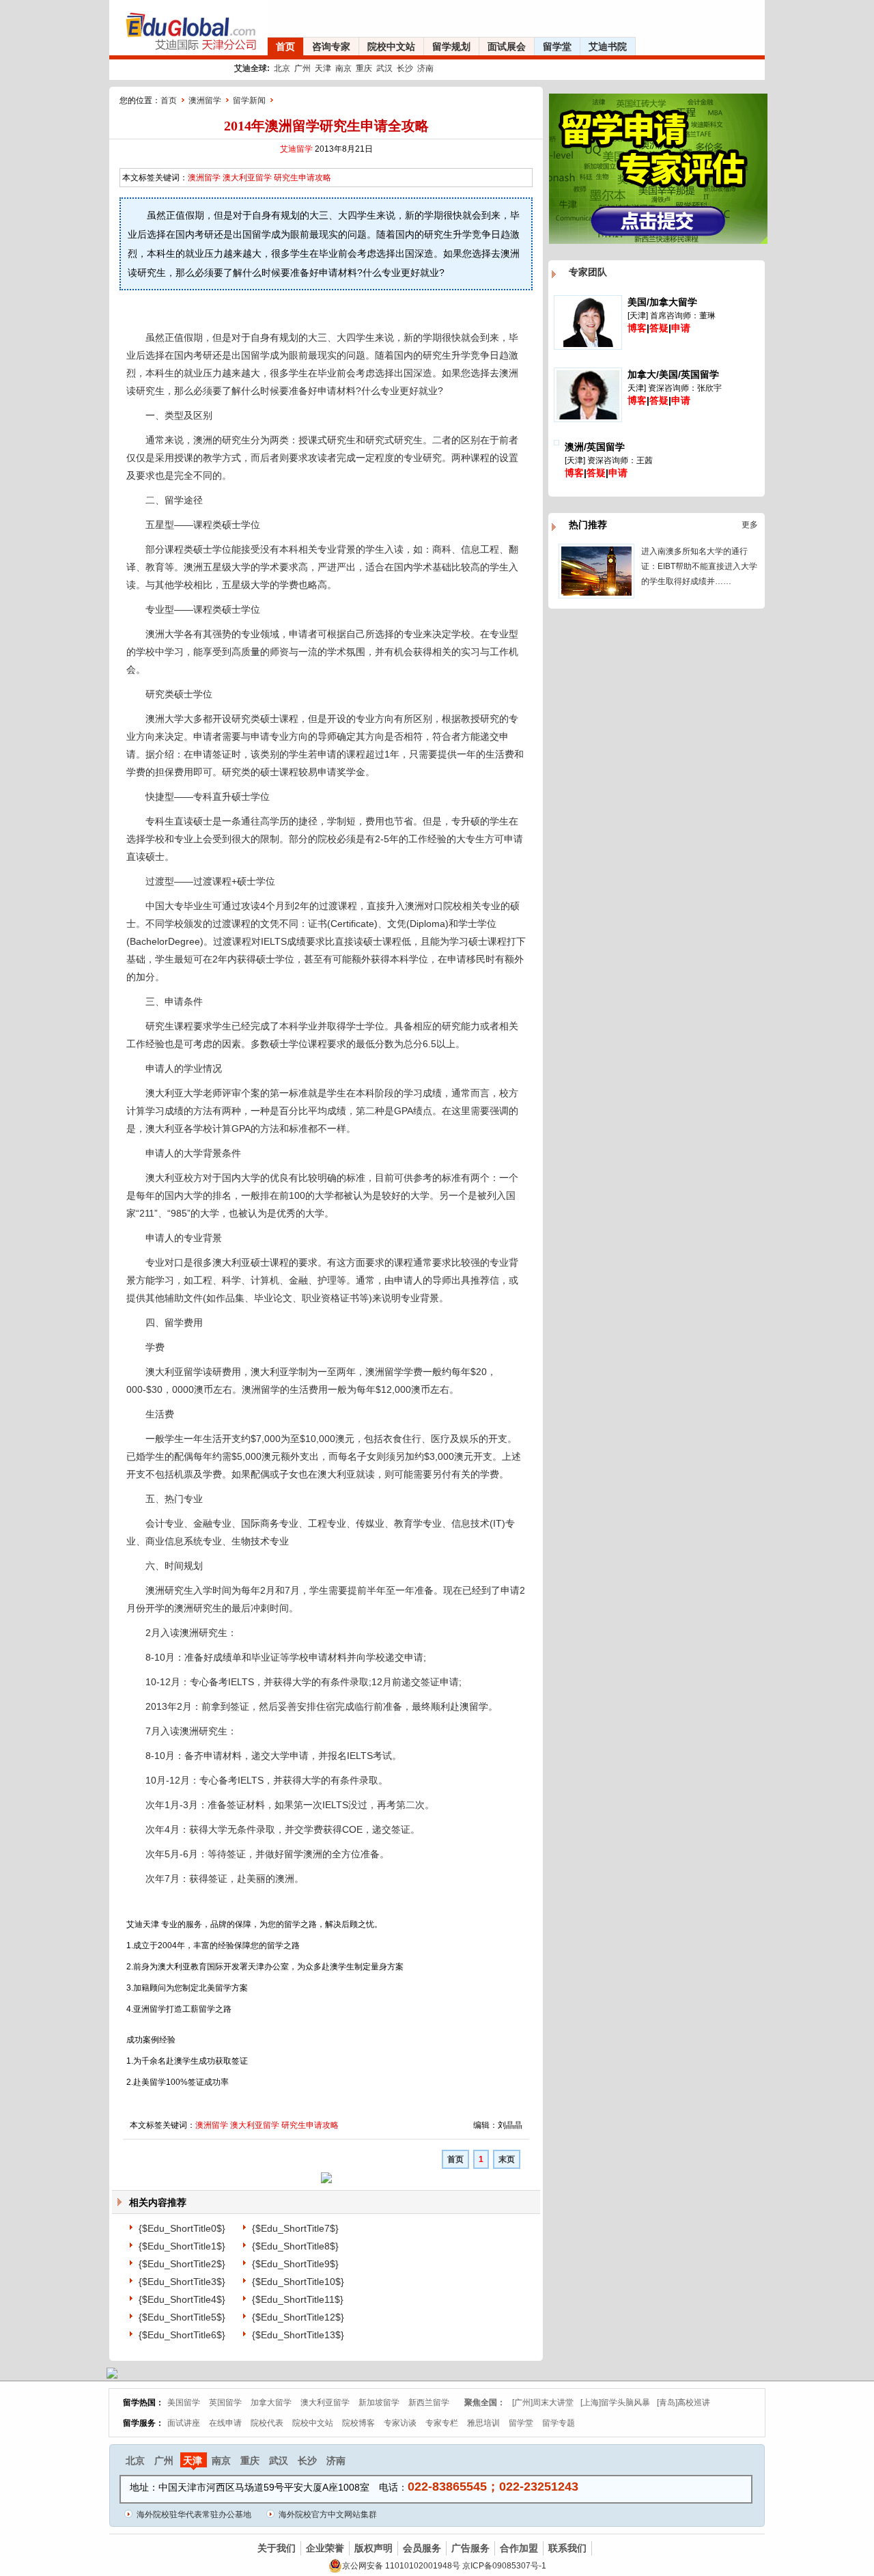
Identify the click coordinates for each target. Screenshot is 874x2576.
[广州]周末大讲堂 (543, 2402)
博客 (637, 328)
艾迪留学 (296, 149)
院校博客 (358, 2423)
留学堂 (557, 46)
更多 (750, 525)
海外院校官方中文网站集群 (328, 2515)
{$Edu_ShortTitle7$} (295, 2228)
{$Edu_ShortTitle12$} (298, 2317)
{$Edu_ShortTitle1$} (182, 2246)
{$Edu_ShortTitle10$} (298, 2282)
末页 (507, 2159)
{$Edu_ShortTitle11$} (298, 2299)
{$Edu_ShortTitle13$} (298, 2335)
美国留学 (184, 2402)
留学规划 (451, 46)
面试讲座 (184, 2423)
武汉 (384, 68)
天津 (323, 68)
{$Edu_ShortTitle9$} (295, 2264)
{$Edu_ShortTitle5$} (182, 2317)
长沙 (405, 68)
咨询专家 (331, 46)
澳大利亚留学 (247, 178)
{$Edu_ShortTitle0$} (182, 2228)
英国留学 (225, 2402)
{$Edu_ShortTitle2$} (182, 2264)
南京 (343, 68)
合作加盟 (519, 2548)
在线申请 (225, 2423)
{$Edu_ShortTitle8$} (295, 2246)
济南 (425, 68)
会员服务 (422, 2548)
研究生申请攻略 (302, 178)
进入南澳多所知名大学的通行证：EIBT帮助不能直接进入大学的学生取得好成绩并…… (699, 566)
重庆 (364, 68)
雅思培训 (483, 2423)
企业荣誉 (325, 2548)
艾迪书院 (608, 46)
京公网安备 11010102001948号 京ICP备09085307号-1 (444, 2566)
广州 (302, 68)
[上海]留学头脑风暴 (615, 2402)
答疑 (659, 328)
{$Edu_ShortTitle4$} (182, 2299)
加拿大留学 (271, 2402)
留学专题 (559, 2423)
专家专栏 (442, 2423)
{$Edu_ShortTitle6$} (182, 2335)
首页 (285, 46)
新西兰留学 (429, 2402)
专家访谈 (400, 2423)
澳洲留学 (205, 100)
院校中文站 (391, 46)
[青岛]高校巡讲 (683, 2402)
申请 (681, 328)
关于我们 (277, 2548)
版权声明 (373, 2548)
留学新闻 (249, 100)
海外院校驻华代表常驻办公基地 (194, 2515)
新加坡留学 (379, 2402)
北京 (282, 68)
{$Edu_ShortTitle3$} (182, 2282)
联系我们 (567, 2548)
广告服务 (470, 2548)
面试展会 (507, 46)
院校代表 (267, 2423)
